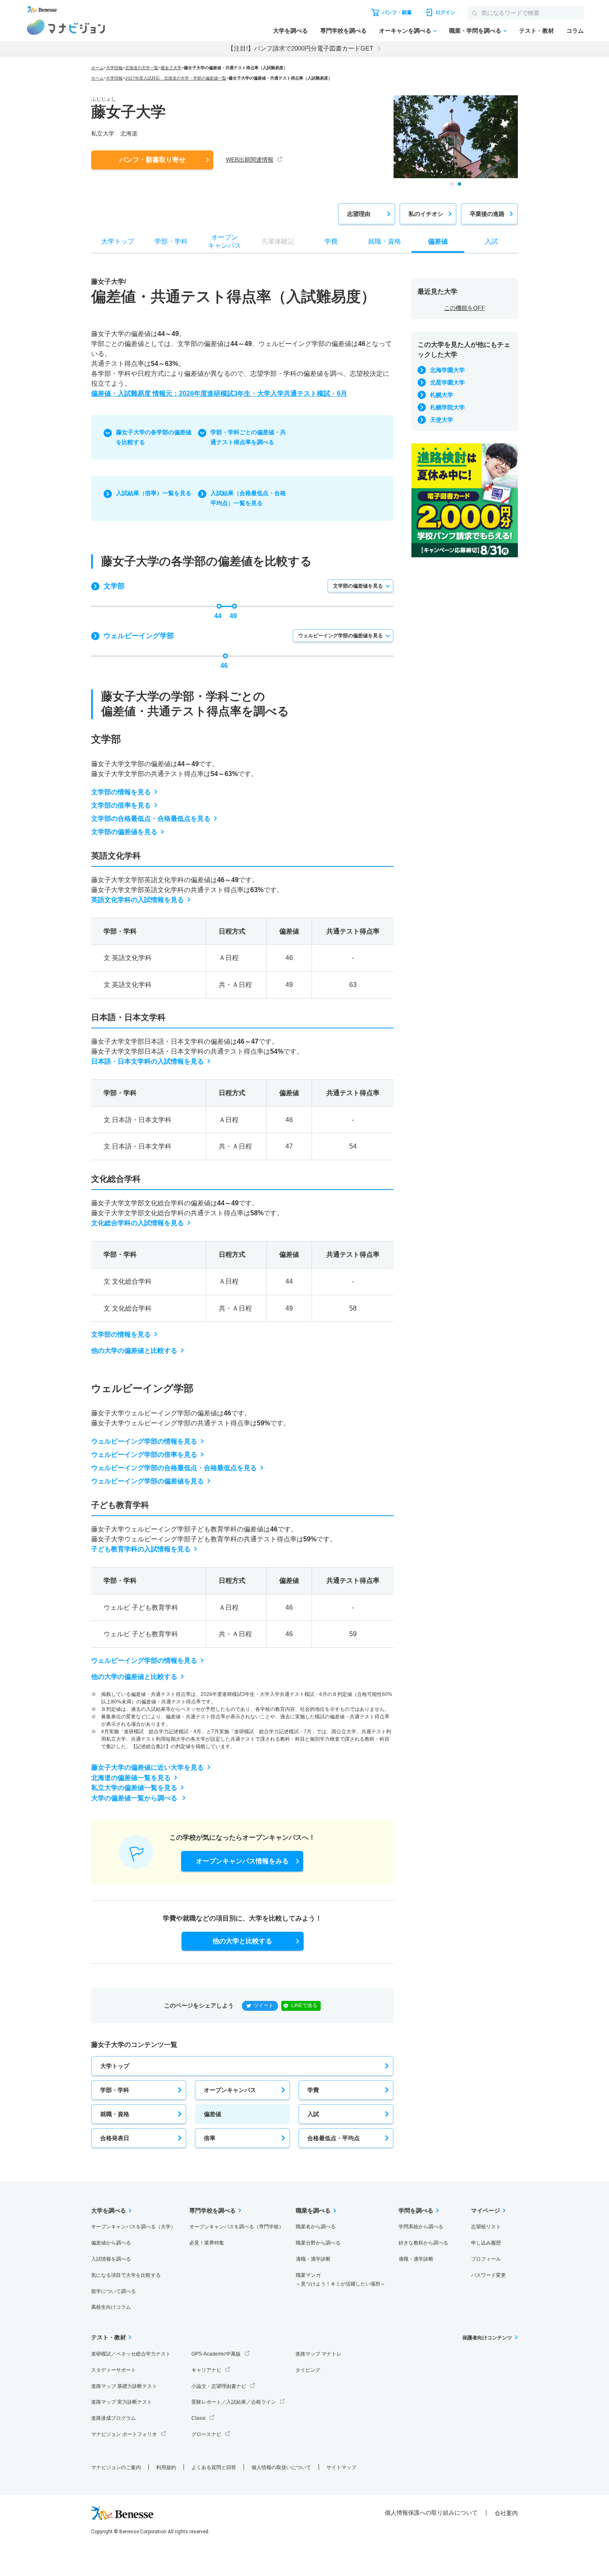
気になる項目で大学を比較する (126, 2275)
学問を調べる (416, 2211)
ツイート (263, 2005)
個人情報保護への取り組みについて (431, 2513)
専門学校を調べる (343, 31)
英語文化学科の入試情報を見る (138, 900)
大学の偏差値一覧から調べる (135, 1798)
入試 (313, 2114)
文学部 (114, 586)
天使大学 (442, 420)
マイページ (486, 2211)
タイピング (308, 2370)
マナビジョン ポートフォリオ (124, 2434)
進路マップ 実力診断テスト (122, 2402)
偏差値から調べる (111, 2243)
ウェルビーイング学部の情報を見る (144, 1441)
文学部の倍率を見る (121, 805)
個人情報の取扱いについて (281, 2467)
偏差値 (213, 2114)
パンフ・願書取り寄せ (152, 160)
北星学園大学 (447, 382)
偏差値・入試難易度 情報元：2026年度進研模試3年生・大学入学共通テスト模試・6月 (219, 393)
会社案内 (506, 2513)
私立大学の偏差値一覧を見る (134, 1788)
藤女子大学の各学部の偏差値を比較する (154, 437)
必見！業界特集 (207, 2243)
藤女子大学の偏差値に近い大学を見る (147, 1767)
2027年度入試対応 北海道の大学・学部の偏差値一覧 (176, 78)
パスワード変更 (488, 2275)
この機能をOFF (465, 308)
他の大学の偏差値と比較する (134, 1351)
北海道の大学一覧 (142, 68)
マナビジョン (66, 27)
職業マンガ (341, 2280)
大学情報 (114, 68)
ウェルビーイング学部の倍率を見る (144, 1455)
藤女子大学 (171, 68)
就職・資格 (115, 2114)
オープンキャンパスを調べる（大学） (133, 2227)
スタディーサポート (114, 2370)
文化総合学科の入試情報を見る (138, 1223)
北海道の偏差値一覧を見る (131, 1778)
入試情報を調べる (111, 2259)
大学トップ (115, 2066)
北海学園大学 (447, 370)
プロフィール (486, 2259)
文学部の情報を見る (121, 792)
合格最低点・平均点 (333, 2138)
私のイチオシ (426, 214)
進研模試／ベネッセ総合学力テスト (131, 2354)
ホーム (97, 68)
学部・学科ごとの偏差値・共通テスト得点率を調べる (248, 437)
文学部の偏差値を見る (358, 586)
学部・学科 (115, 2090)
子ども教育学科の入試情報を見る (141, 1549)
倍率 (210, 2138)
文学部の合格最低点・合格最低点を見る (151, 819)
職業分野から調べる (318, 2243)
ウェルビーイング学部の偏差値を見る (341, 636)
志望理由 (359, 214)
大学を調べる (290, 31)
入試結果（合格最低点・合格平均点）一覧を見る (248, 498)
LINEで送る (304, 2005)
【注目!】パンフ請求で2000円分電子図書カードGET (300, 48)
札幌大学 (442, 395)
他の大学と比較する (242, 1941)
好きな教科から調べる (423, 2243)
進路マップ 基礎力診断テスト (124, 2386)
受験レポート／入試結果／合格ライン (234, 2402)
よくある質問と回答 (214, 2467)
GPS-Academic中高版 (216, 2354)
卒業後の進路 (487, 214)
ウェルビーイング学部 (139, 636)
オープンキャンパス (230, 2090)
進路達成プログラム (114, 2418)
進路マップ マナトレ (318, 2354)
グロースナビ (206, 2434)
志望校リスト (486, 2227)
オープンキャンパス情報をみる (242, 1861)
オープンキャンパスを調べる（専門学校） (237, 2227)
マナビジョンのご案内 (116, 2467)
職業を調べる (313, 2211)
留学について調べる (114, 2291)
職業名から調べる (316, 2227)
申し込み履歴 (486, 2243)
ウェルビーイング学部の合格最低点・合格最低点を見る (174, 1468)
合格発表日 (115, 2138)
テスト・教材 (536, 31)
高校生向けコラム (111, 2307)
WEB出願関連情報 (250, 160)
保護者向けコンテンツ (487, 2338)
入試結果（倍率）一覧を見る (154, 493)
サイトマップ (341, 2467)
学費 (313, 2090)
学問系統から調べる (421, 2227)
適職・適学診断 (313, 2259)
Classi (198, 2418)
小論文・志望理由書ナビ (219, 2386)
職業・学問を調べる (475, 31)
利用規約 (166, 2467)
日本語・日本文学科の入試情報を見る (147, 1061)
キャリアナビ (206, 2370)
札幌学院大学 (447, 407)
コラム (575, 31)
